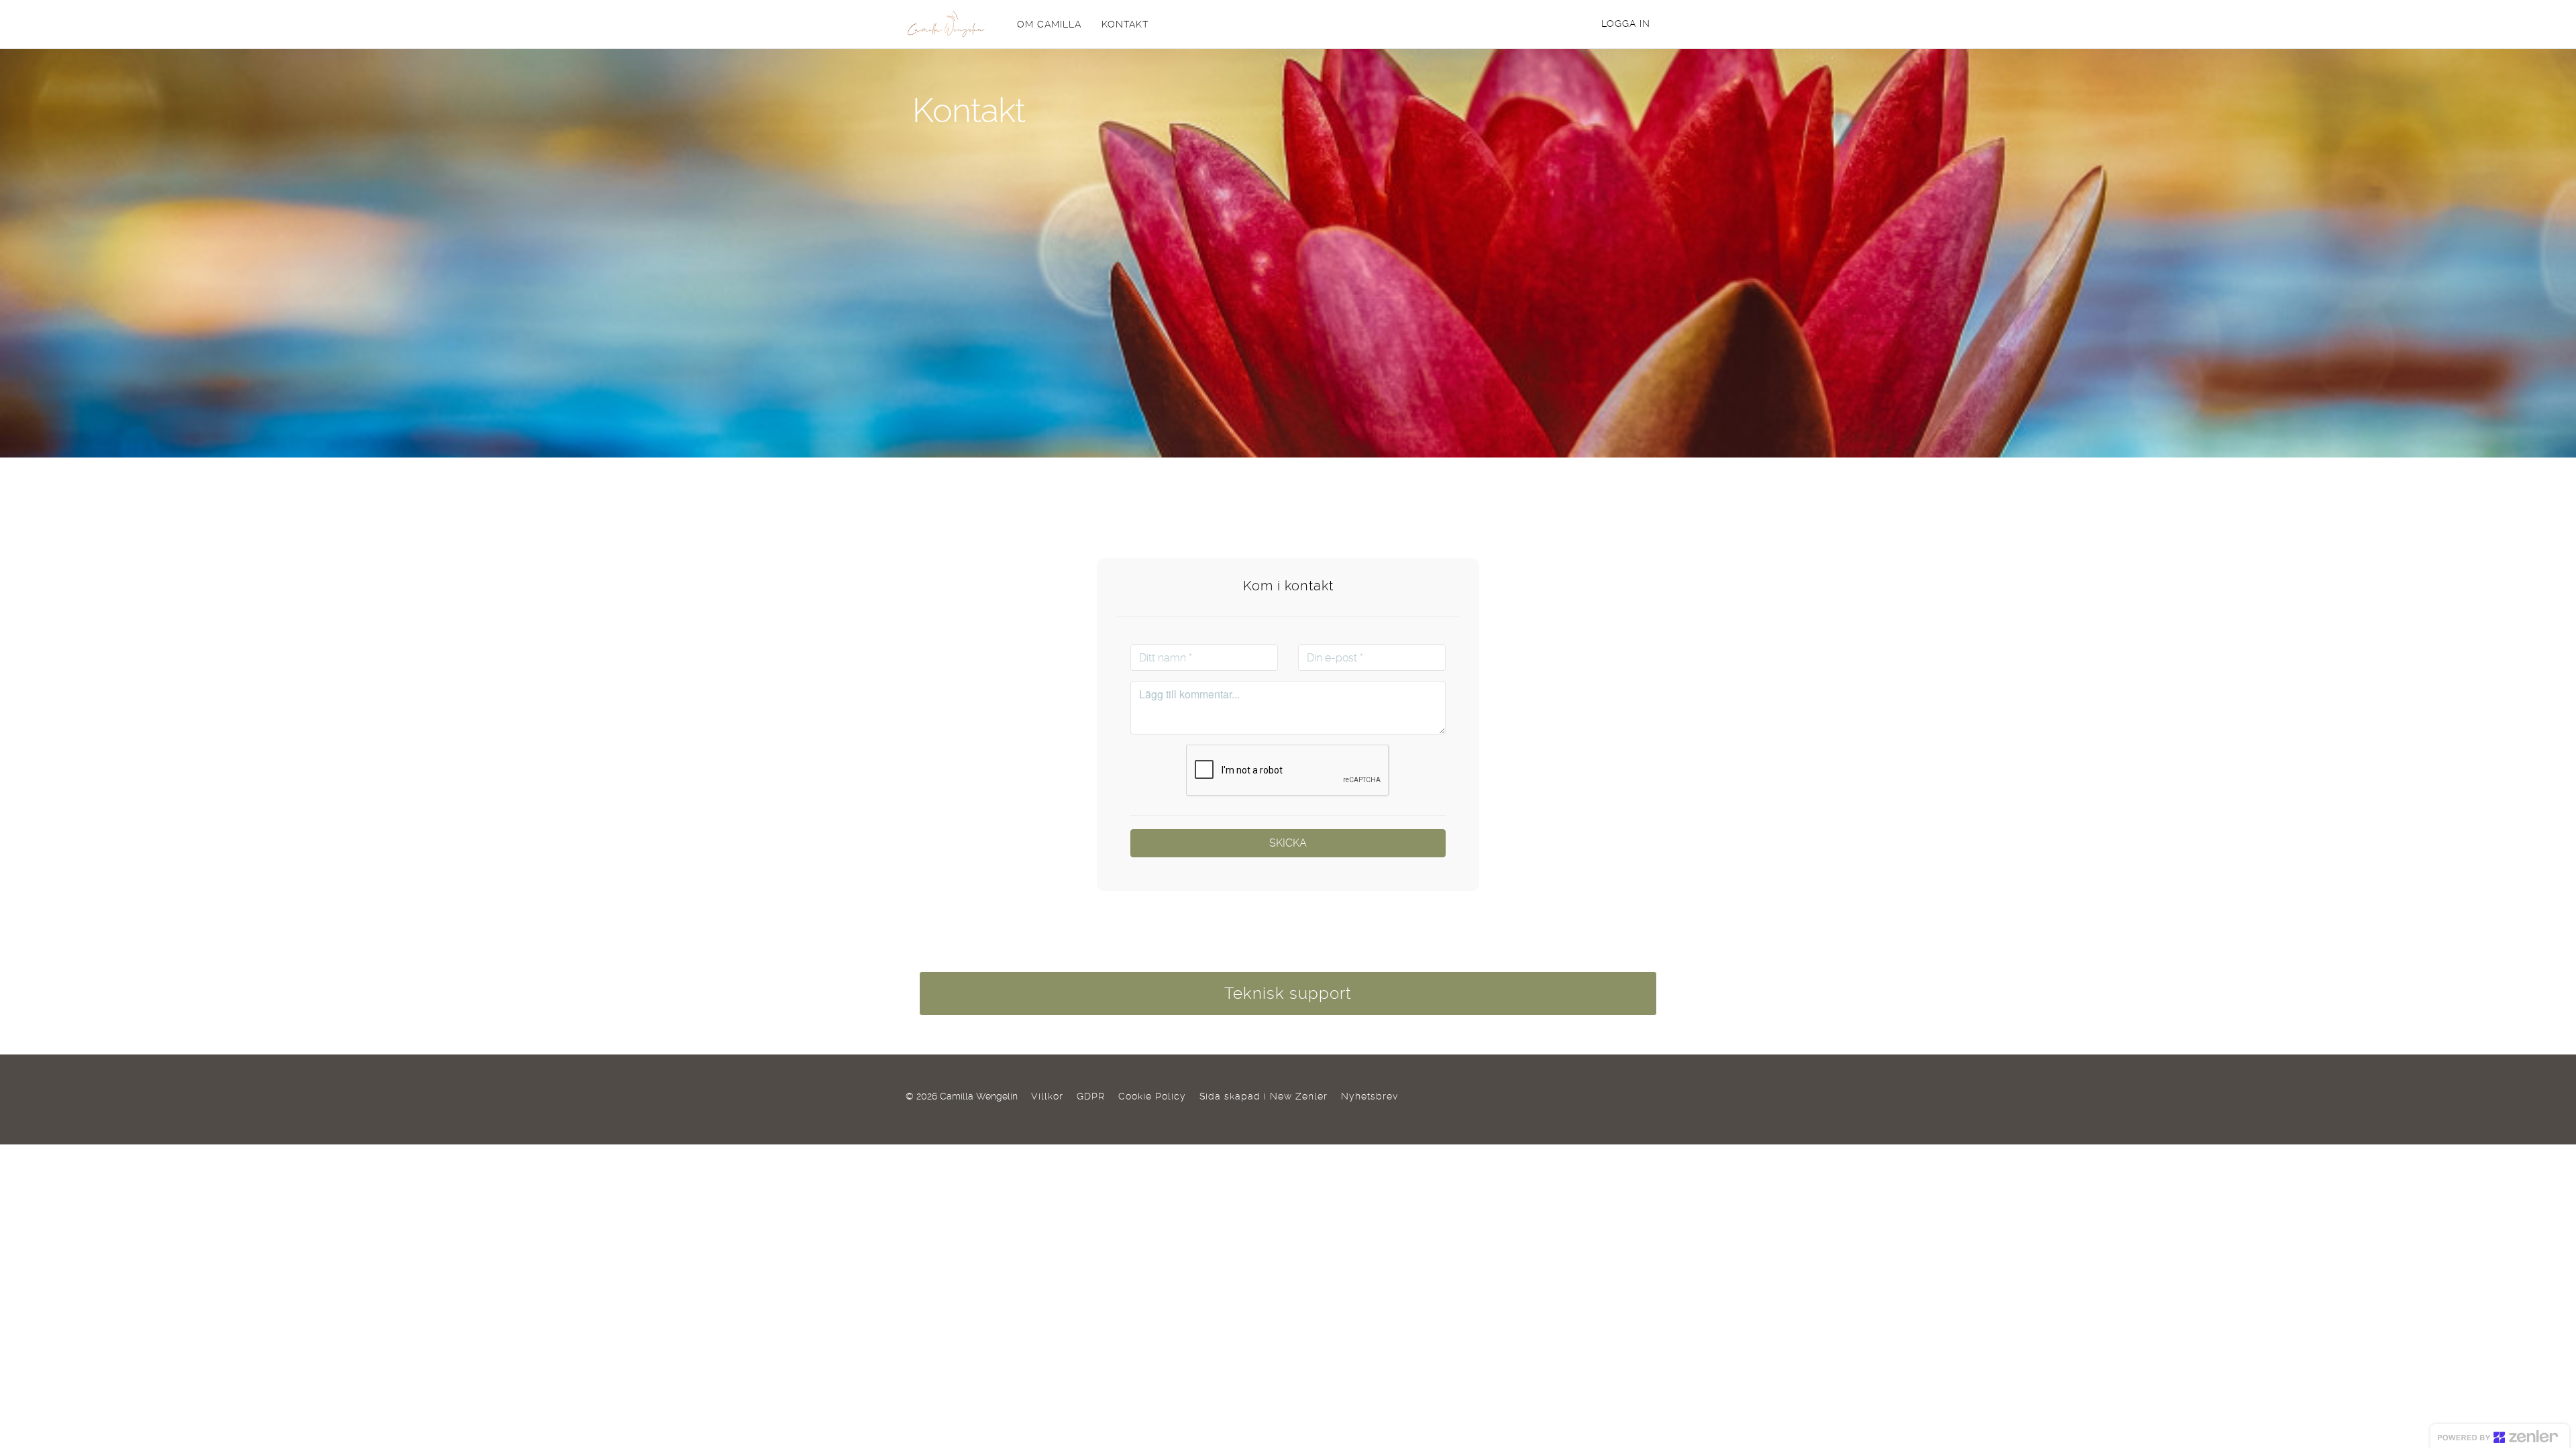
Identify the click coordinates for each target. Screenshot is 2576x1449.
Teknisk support (1288, 994)
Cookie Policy (1152, 1096)
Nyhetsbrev (1370, 1096)
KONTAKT (1125, 24)
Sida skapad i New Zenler (1264, 1096)
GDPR (1091, 1096)
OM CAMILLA (1049, 24)
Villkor (1047, 1096)
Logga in (1626, 23)
